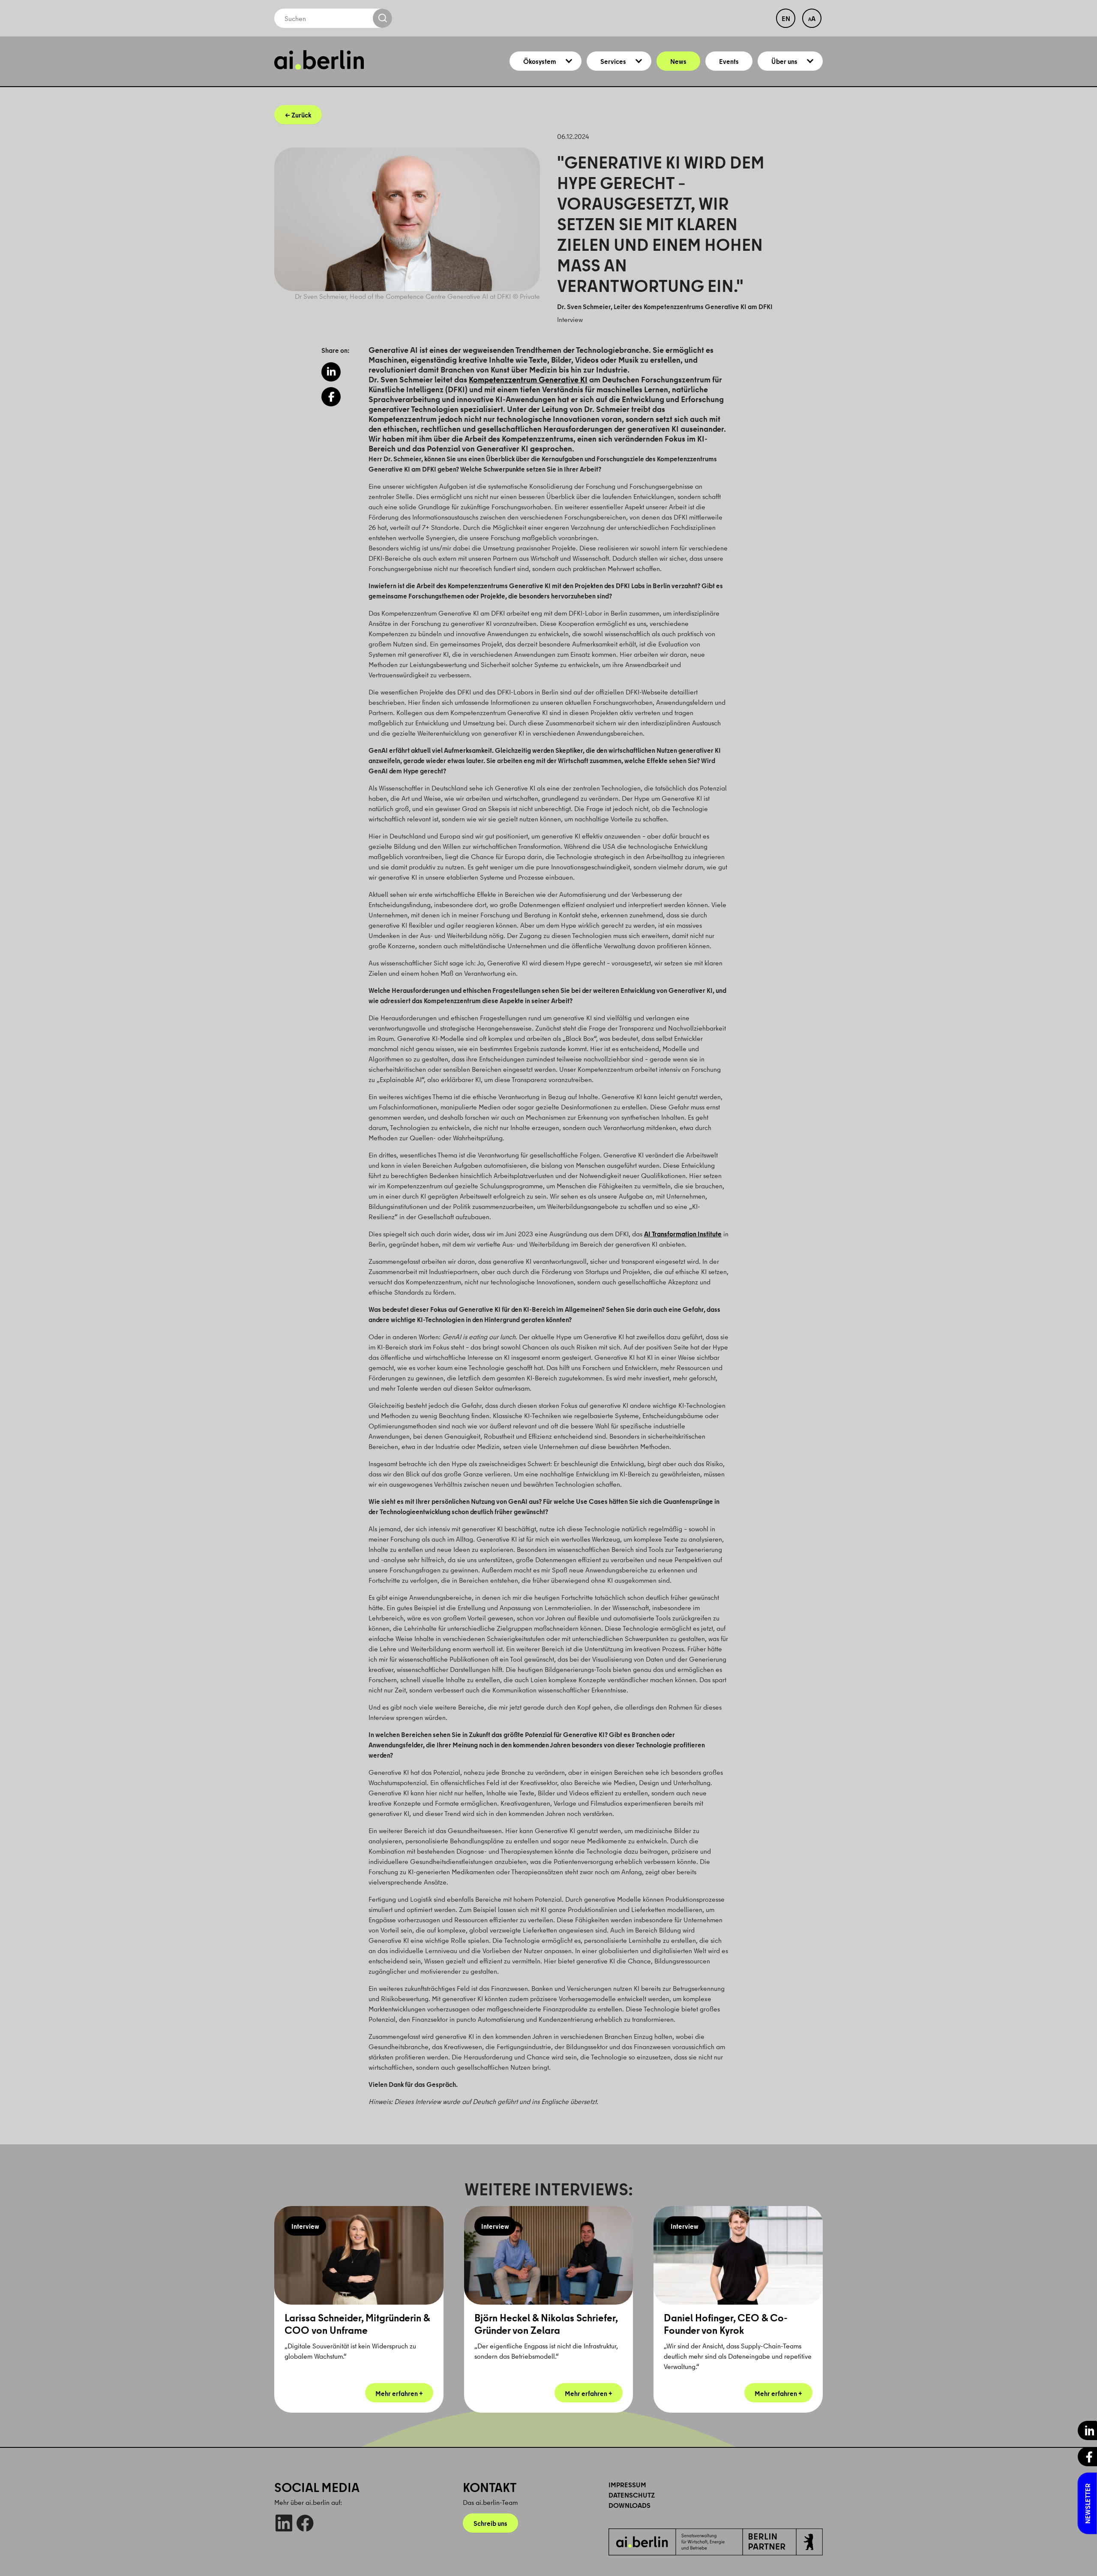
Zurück (301, 115)
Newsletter (1088, 2504)
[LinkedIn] (284, 2523)
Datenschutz (632, 2495)
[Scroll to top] (1078, 2557)
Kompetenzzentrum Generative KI (528, 379)
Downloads (629, 2505)
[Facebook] (305, 2523)
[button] (331, 372)
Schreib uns (490, 2523)
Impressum (627, 2485)
